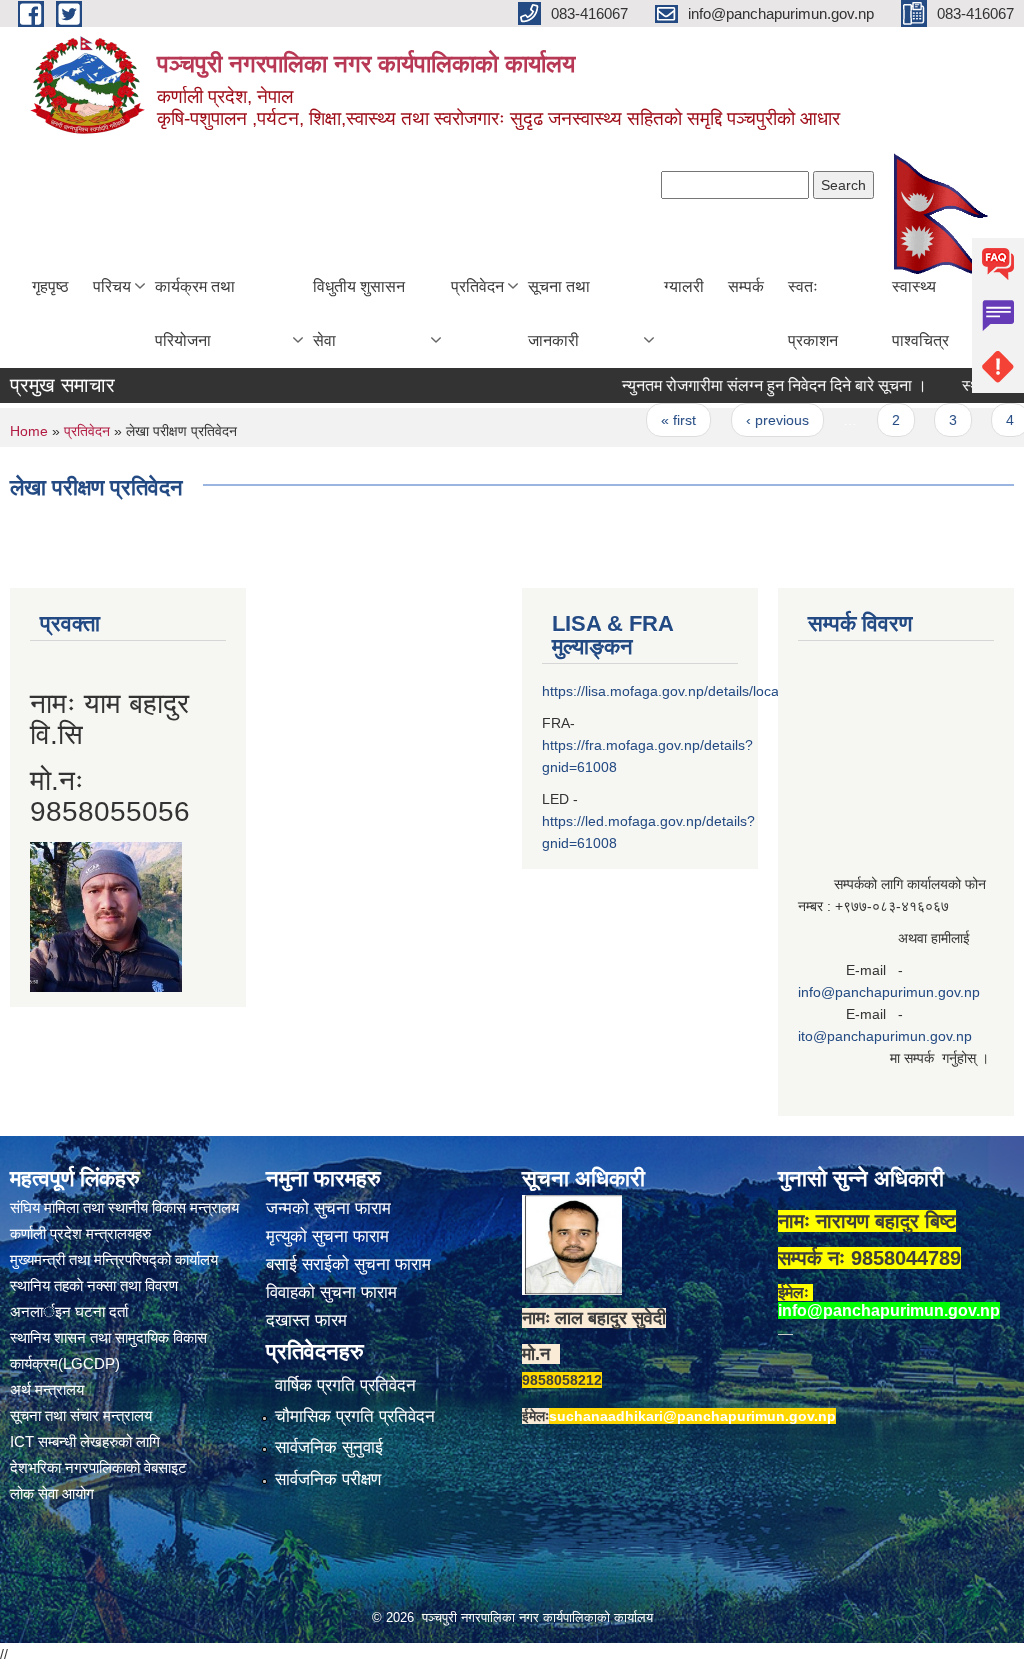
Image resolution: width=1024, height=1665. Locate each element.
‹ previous (754, 420)
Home (29, 431)
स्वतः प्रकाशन (813, 313)
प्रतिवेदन (477, 286)
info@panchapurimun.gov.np (889, 992)
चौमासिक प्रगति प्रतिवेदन (355, 1416)
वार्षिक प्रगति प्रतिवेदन (345, 1385)
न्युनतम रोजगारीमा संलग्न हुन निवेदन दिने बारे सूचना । (751, 385)
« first (656, 420)
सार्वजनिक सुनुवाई (329, 1447)
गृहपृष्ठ (50, 286)
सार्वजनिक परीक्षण (328, 1479)
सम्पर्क (746, 286)
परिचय (112, 286)
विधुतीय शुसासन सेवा (359, 313)
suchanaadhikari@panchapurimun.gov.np (692, 1416)
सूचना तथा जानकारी (559, 313)
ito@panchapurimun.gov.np (885, 1036)
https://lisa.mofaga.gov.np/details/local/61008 (684, 691)
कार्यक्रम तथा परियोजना (195, 313)
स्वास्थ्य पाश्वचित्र (920, 313)
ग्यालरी (684, 286)
